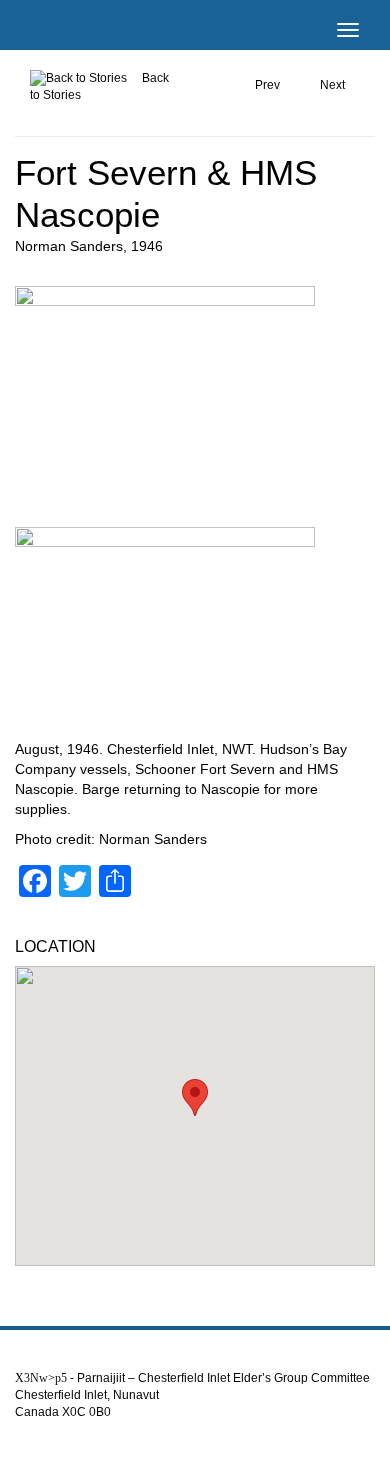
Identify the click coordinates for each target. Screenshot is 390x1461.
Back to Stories (99, 86)
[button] (195, 1097)
